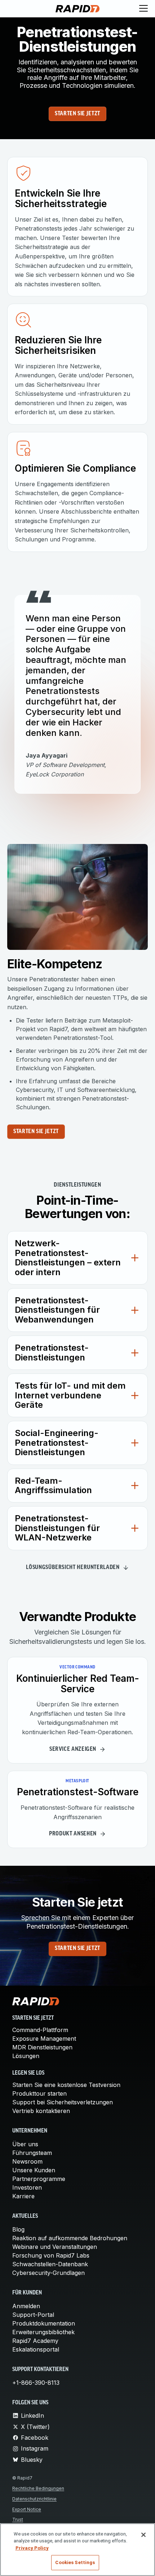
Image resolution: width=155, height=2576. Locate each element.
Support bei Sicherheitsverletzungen (63, 2102)
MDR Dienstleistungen (42, 2047)
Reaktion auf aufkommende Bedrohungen (70, 2238)
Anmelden (26, 2306)
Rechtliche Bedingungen (38, 2488)
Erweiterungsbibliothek (43, 2332)
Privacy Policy (32, 2548)
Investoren (27, 2187)
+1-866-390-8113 (36, 2383)
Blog (18, 2229)
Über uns (25, 2144)
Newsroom (27, 2161)
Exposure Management (44, 2039)
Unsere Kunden (34, 2170)
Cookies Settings (75, 2562)
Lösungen (26, 2056)
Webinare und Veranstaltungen (55, 2247)
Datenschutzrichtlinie (34, 2499)
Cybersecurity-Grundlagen (48, 2273)
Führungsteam (32, 2153)
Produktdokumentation (44, 2323)
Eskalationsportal (36, 2349)
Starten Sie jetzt (77, 114)
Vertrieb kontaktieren (41, 2111)
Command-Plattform (40, 2030)
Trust (18, 2519)
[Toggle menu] (143, 9)
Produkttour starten (39, 2093)
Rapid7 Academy (35, 2341)
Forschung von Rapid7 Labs (51, 2255)
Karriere (23, 2196)
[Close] (143, 2535)
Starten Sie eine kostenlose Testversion (66, 2085)
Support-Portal (33, 2315)
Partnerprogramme (39, 2179)
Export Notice (27, 2509)
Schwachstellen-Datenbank (50, 2264)
